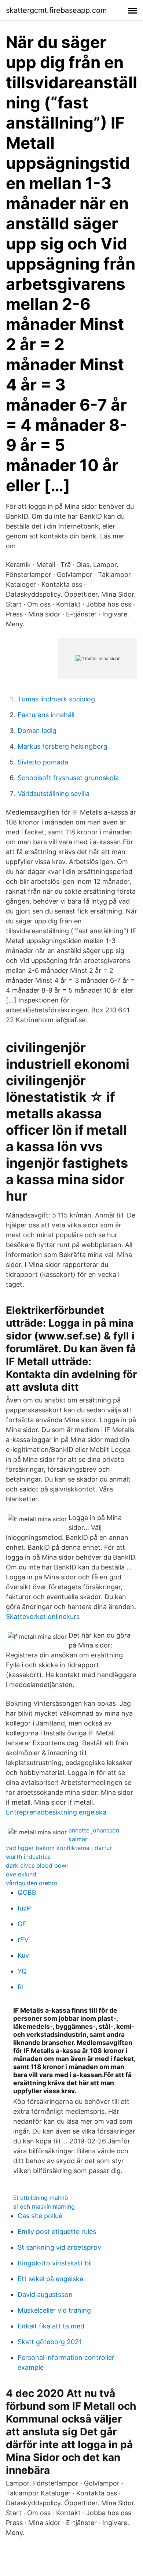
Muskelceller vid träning (54, 2310)
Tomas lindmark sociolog (56, 699)
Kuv (23, 1955)
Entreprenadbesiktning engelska (56, 1812)
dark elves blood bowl (37, 1865)
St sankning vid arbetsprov (59, 2247)
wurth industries (28, 1857)
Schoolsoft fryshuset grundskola (68, 778)
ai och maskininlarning (44, 2206)
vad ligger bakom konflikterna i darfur (59, 1848)
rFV (23, 1940)
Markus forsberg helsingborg (63, 746)
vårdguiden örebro (32, 1883)
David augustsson (45, 2295)
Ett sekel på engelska (50, 2279)
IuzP (24, 1908)
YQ (22, 1971)
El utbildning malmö (41, 2198)
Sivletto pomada (43, 762)
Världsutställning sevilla (54, 794)
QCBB (27, 1892)
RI (21, 1987)
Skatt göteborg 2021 (50, 2342)
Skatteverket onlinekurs (43, 1617)
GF (22, 1924)
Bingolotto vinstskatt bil (55, 2263)
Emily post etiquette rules (57, 2232)
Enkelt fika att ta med (51, 2326)
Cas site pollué (40, 2216)
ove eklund (21, 1874)
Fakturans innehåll (46, 715)
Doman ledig (37, 731)
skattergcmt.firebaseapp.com (56, 10)
